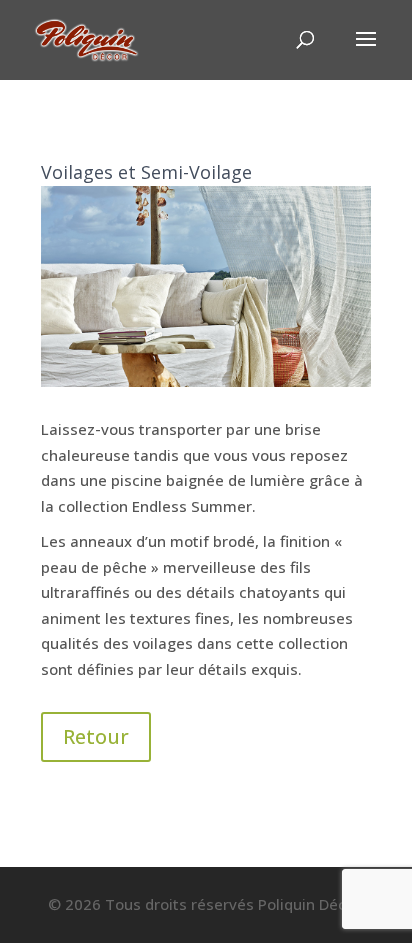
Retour (96, 736)
